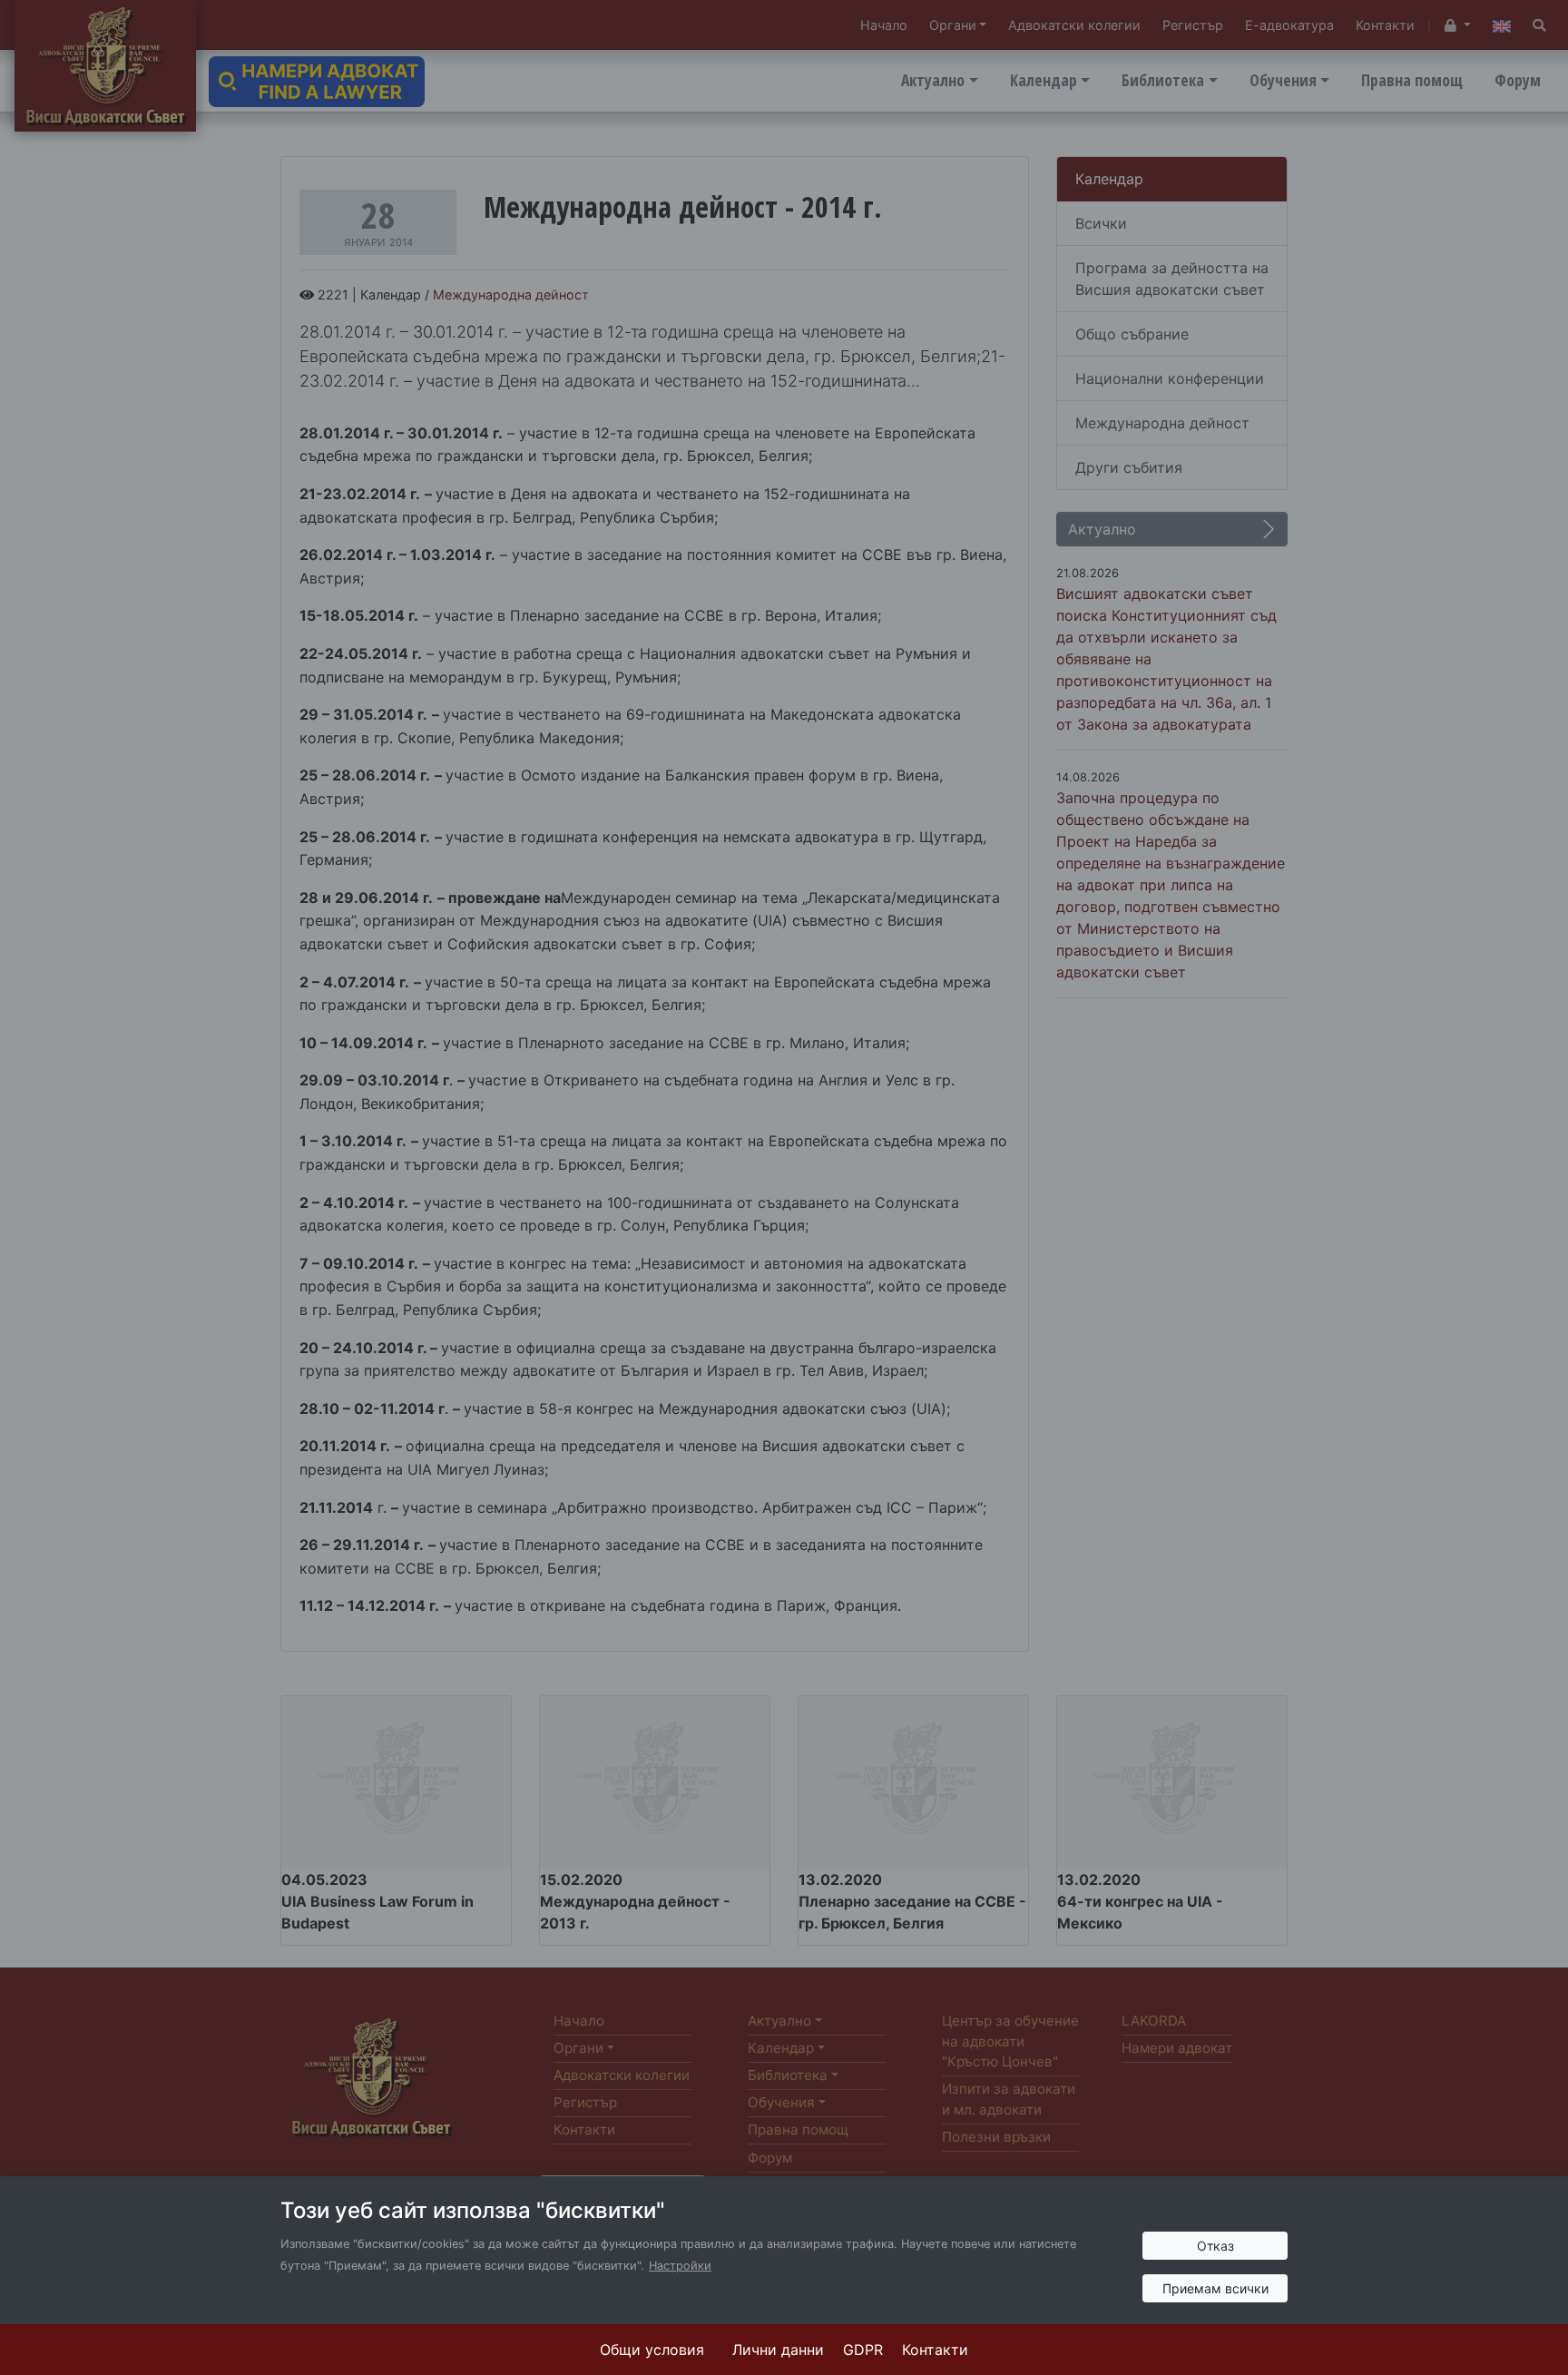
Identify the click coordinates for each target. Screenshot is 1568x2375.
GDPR (863, 2350)
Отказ (1215, 2246)
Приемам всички (1215, 2288)
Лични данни (778, 2350)
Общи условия (652, 2350)
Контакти (935, 2350)
